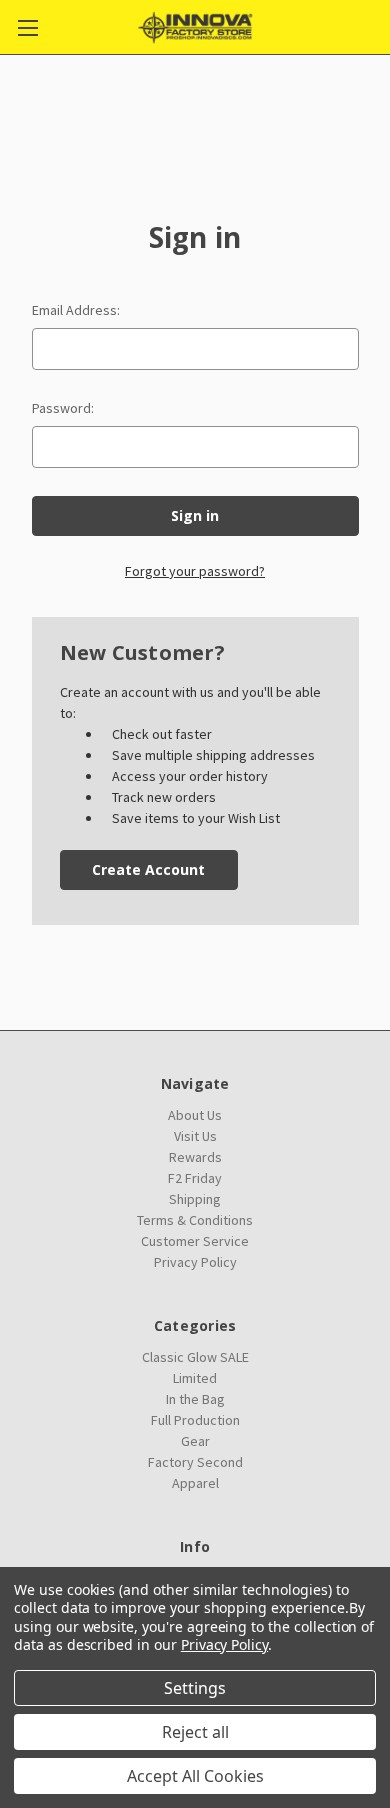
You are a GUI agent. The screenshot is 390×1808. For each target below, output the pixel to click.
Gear (195, 1441)
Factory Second (195, 1462)
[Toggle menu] (27, 27)
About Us (195, 1115)
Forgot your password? (195, 571)
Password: (63, 408)
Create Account (148, 869)
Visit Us (195, 1136)
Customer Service (195, 1241)
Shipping (195, 1199)
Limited (195, 1378)
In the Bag (195, 1399)
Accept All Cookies (195, 1776)
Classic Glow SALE (195, 1357)
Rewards (195, 1157)
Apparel (195, 1483)
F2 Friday (195, 1178)
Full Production (195, 1420)
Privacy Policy (195, 1262)
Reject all (195, 1732)
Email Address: (76, 310)
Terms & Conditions (195, 1220)
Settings (195, 1688)
